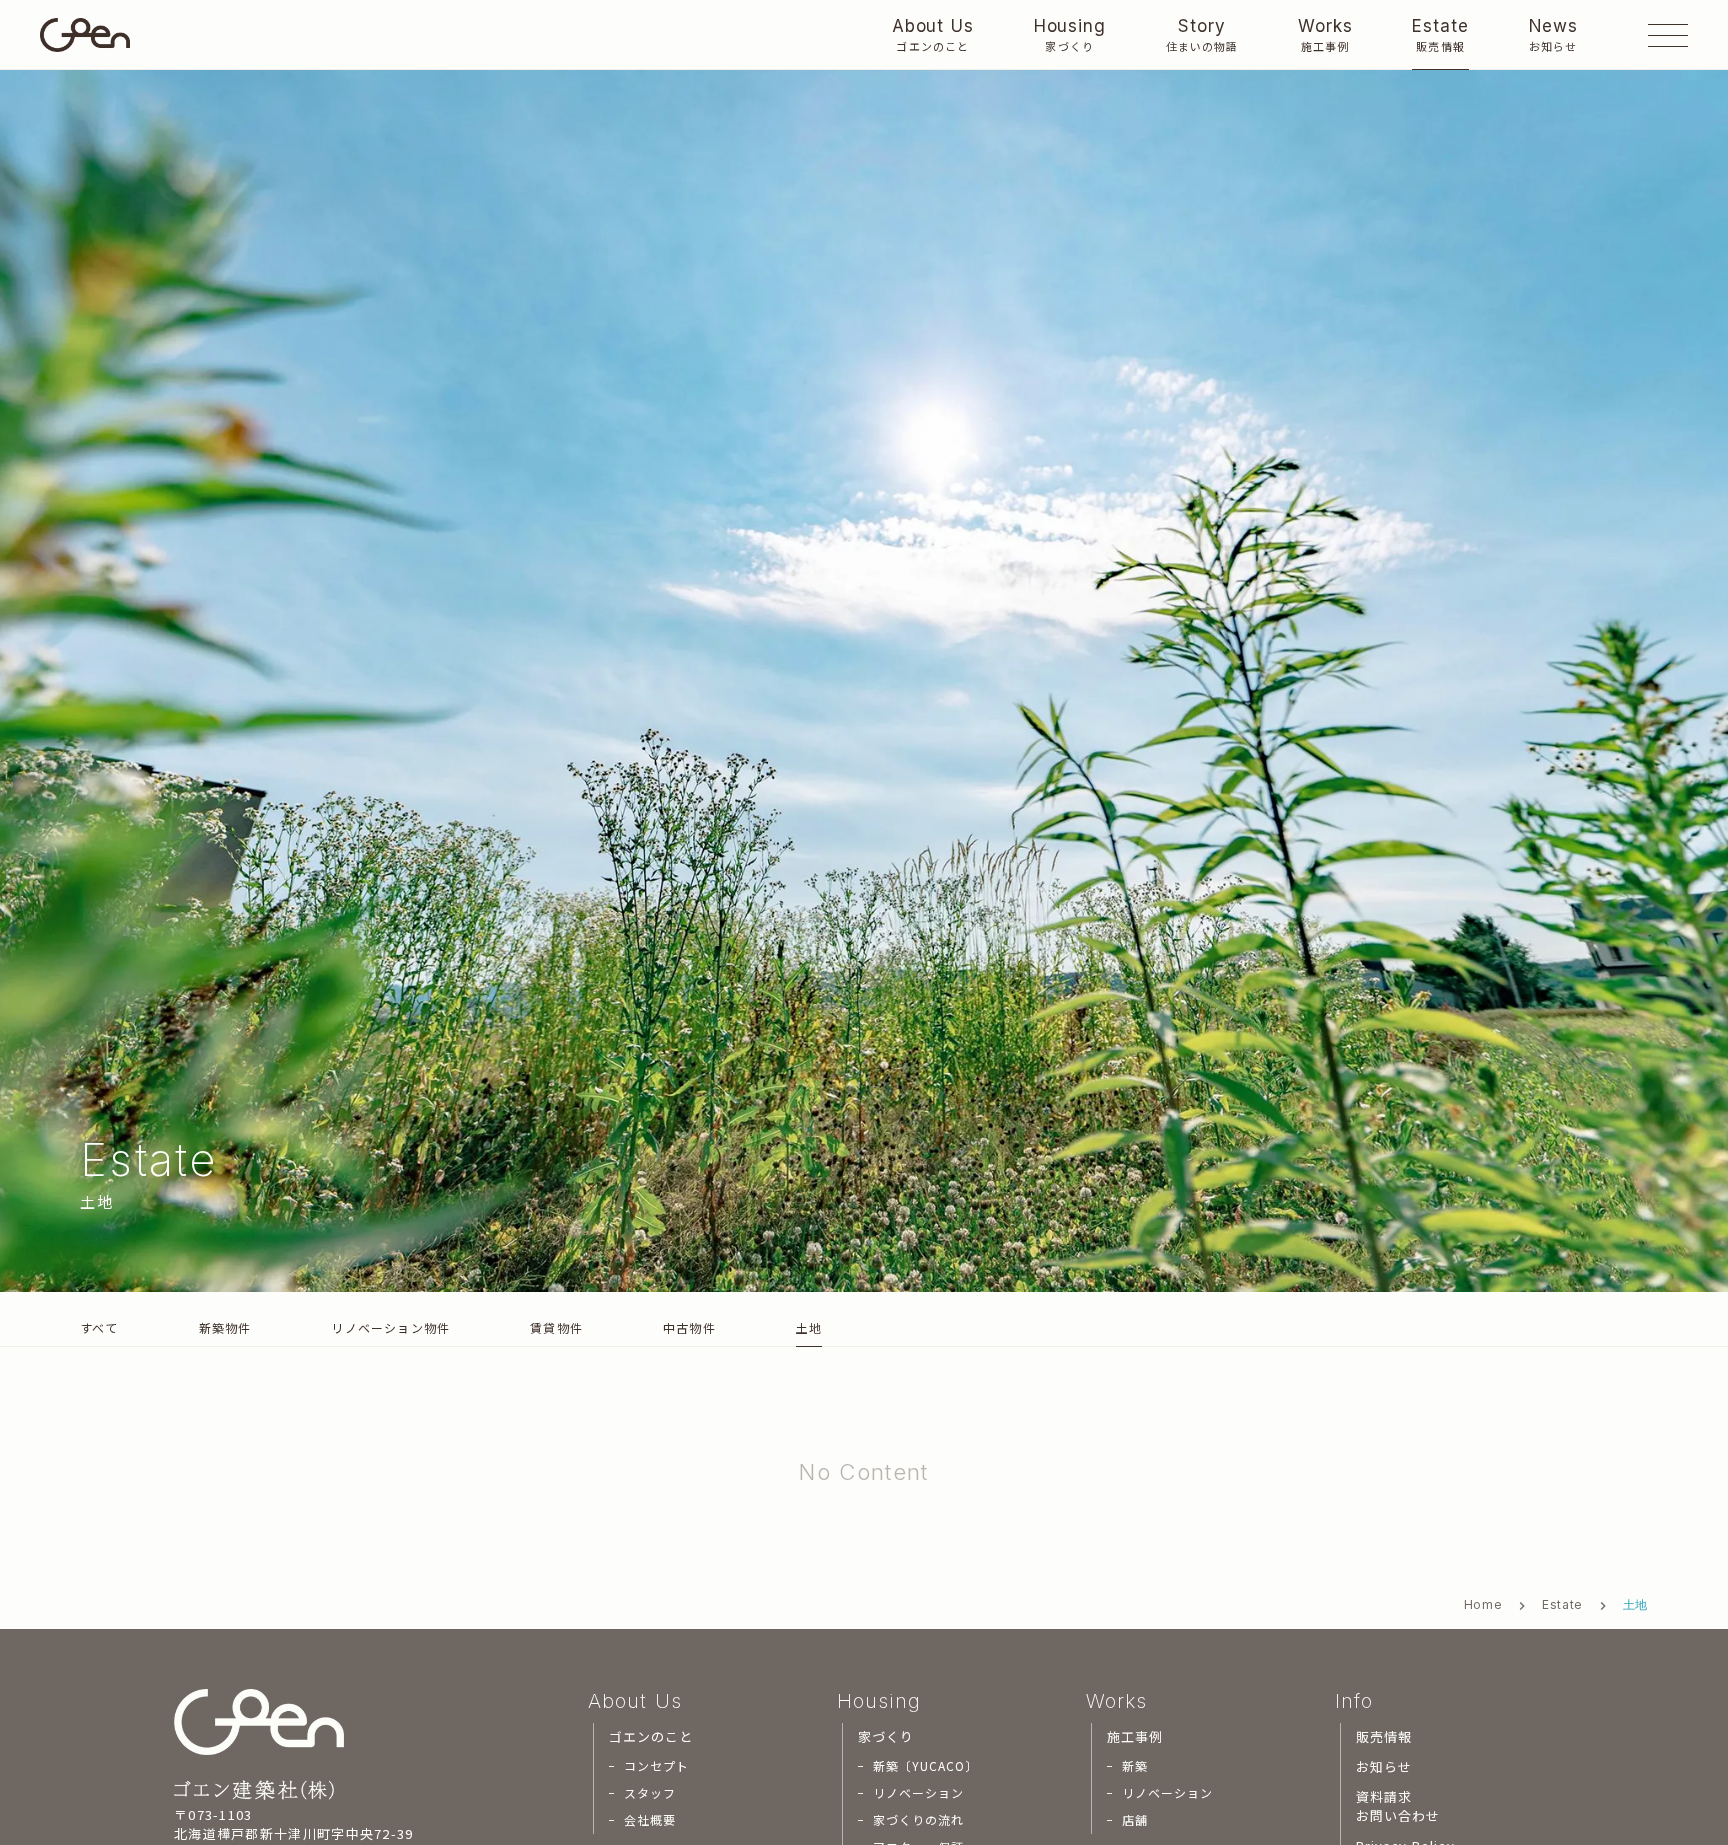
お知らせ (1384, 1767)
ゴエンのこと (651, 1737)
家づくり (886, 1737)
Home (1483, 1604)
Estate (1562, 1604)
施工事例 (1135, 1737)
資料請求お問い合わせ (1398, 1806)
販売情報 (1384, 1737)
